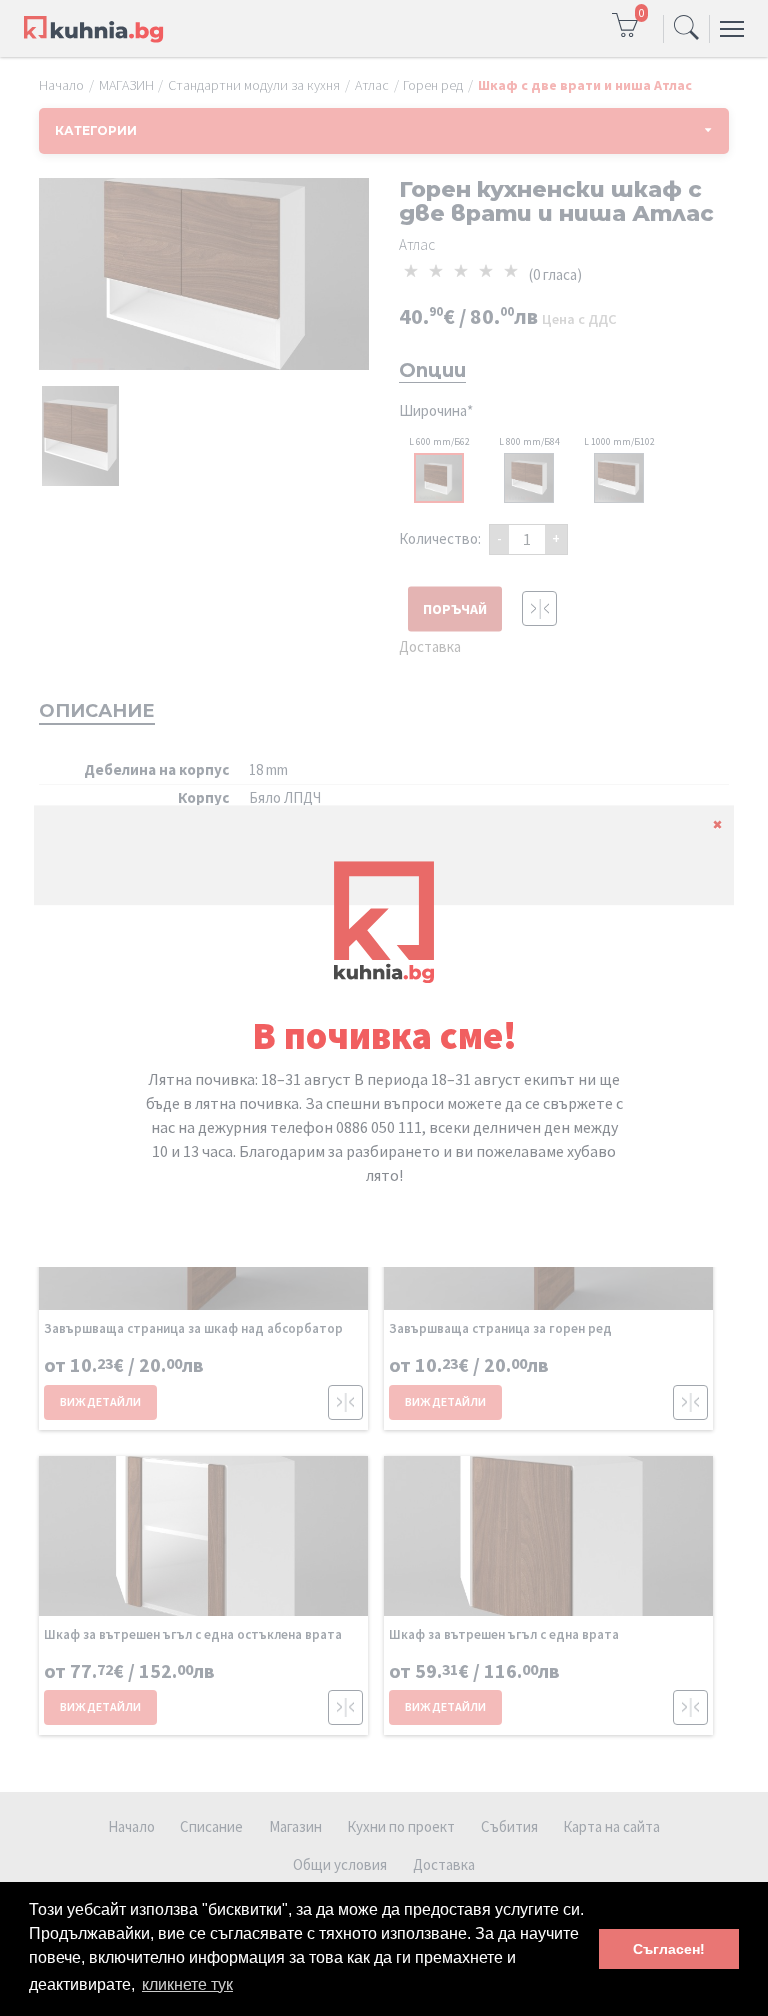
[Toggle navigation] (686, 29)
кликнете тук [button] (187, 1984)
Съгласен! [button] (669, 1949)
